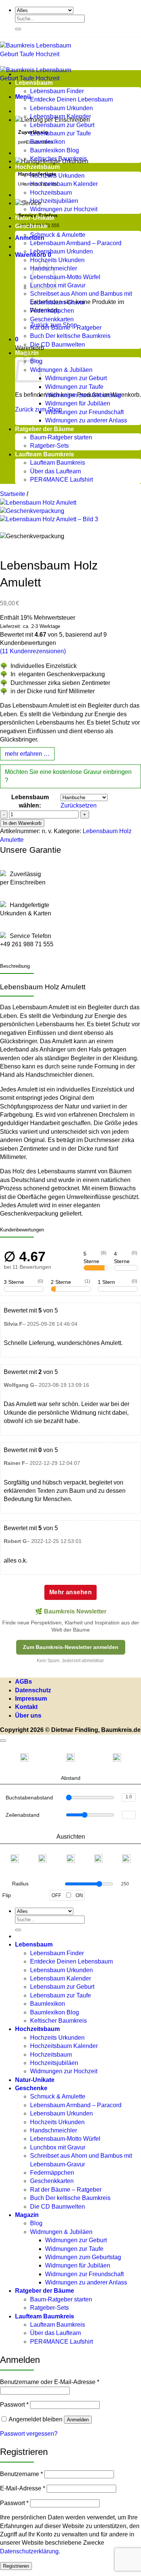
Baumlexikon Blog (55, 150)
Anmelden (78, 2420)
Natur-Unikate (35, 218)
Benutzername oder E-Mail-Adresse (50, 2382)
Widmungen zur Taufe (74, 387)
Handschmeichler (54, 2130)
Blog (36, 2223)
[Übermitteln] (18, 29)
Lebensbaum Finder (57, 91)
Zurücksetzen (79, 805)
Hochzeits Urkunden (57, 176)
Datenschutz (33, 1690)
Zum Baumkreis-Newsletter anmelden (71, 1647)
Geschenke (31, 226)
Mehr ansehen (71, 1592)
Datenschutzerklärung (29, 2551)
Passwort (14, 2405)
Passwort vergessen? (29, 2434)
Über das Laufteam (55, 471)
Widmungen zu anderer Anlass (86, 420)
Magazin (27, 2215)
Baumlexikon (48, 142)
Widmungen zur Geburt (76, 378)
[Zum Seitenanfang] (3, 1741)
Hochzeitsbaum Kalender (64, 184)
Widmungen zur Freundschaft (84, 412)
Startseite (13, 494)
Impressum (31, 1699)
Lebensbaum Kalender (61, 116)
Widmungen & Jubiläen (61, 370)
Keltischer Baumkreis (58, 159)
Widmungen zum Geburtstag (83, 395)
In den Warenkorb (22, 823)
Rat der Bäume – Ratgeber (66, 328)
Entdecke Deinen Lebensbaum (71, 99)
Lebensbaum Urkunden (61, 108)
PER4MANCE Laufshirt (61, 480)
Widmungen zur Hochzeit (64, 209)
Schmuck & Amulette (58, 235)
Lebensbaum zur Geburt (62, 125)
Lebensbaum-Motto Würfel (65, 277)
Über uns (28, 1716)
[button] (23, 97)
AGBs (23, 1682)
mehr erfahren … (27, 754)
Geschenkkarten (52, 319)
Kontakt (26, 1707)
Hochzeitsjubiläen (54, 201)
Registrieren (16, 2566)
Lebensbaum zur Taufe (61, 133)
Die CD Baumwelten (58, 345)
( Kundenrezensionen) (33, 651)
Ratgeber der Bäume (45, 429)
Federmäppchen (52, 311)
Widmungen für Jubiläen (78, 403)
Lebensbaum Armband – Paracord (76, 243)
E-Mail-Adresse (23, 2488)
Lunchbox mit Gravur (58, 285)
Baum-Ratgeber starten (61, 437)
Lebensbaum (34, 83)
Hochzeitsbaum (37, 167)
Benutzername (21, 2474)
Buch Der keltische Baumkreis (70, 336)
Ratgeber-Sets (49, 446)
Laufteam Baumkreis (45, 454)
